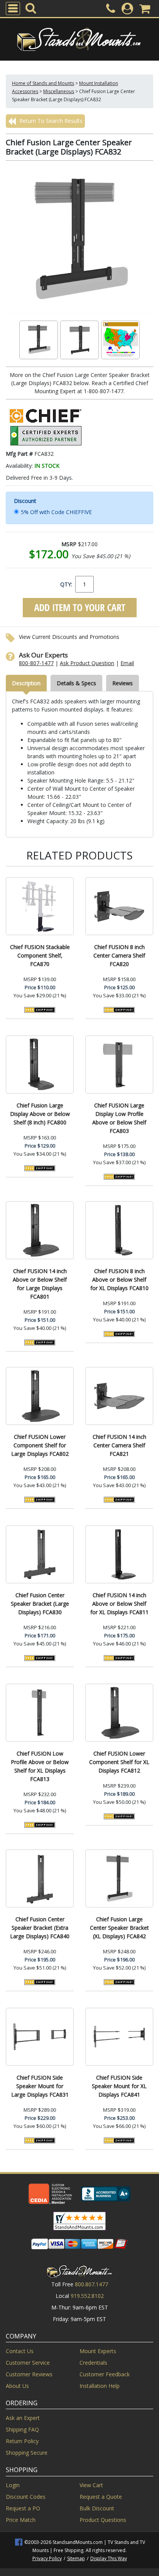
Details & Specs (76, 683)
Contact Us (20, 2351)
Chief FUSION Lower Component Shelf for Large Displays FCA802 (40, 1445)
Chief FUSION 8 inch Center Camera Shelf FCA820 (119, 955)
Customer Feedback (105, 2374)
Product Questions (103, 2520)
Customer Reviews (29, 2374)
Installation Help (100, 2386)
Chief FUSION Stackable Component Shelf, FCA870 (40, 955)
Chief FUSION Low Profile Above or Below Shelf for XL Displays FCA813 (40, 1766)
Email (127, 663)
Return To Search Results (50, 121)
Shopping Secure (27, 2453)
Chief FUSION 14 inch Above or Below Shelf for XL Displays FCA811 (119, 1604)
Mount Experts (98, 2351)
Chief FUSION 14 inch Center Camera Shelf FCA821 (119, 1445)
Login (13, 2485)
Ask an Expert (23, 2418)
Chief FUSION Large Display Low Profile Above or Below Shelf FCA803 (119, 1118)
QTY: (66, 584)
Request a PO (23, 2508)
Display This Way (109, 2558)
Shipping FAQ (22, 2429)
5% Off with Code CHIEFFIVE (56, 512)
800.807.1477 (91, 2284)
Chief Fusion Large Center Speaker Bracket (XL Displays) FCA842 (119, 1928)
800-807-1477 (36, 663)
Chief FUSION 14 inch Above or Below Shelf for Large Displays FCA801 (40, 1284)
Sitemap (76, 2558)
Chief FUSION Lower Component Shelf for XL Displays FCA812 (119, 1762)
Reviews (123, 683)
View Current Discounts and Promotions (69, 637)
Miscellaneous (59, 91)
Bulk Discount (97, 2508)
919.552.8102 (87, 2296)
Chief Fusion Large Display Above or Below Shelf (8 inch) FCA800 (40, 1114)
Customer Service (28, 2363)
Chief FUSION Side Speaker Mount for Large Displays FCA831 (40, 2086)
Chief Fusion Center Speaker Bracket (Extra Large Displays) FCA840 (40, 1928)
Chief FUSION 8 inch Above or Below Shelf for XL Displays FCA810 (119, 1280)
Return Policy (22, 2441)
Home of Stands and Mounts (43, 83)
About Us (17, 2386)
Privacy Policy (47, 2558)
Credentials (93, 2363)
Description (26, 683)
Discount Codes (26, 2497)
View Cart (91, 2485)
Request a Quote (101, 2497)
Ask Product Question (87, 663)
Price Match (21, 2520)
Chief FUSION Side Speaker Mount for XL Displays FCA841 (119, 2086)
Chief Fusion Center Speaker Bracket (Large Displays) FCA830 (40, 1604)
